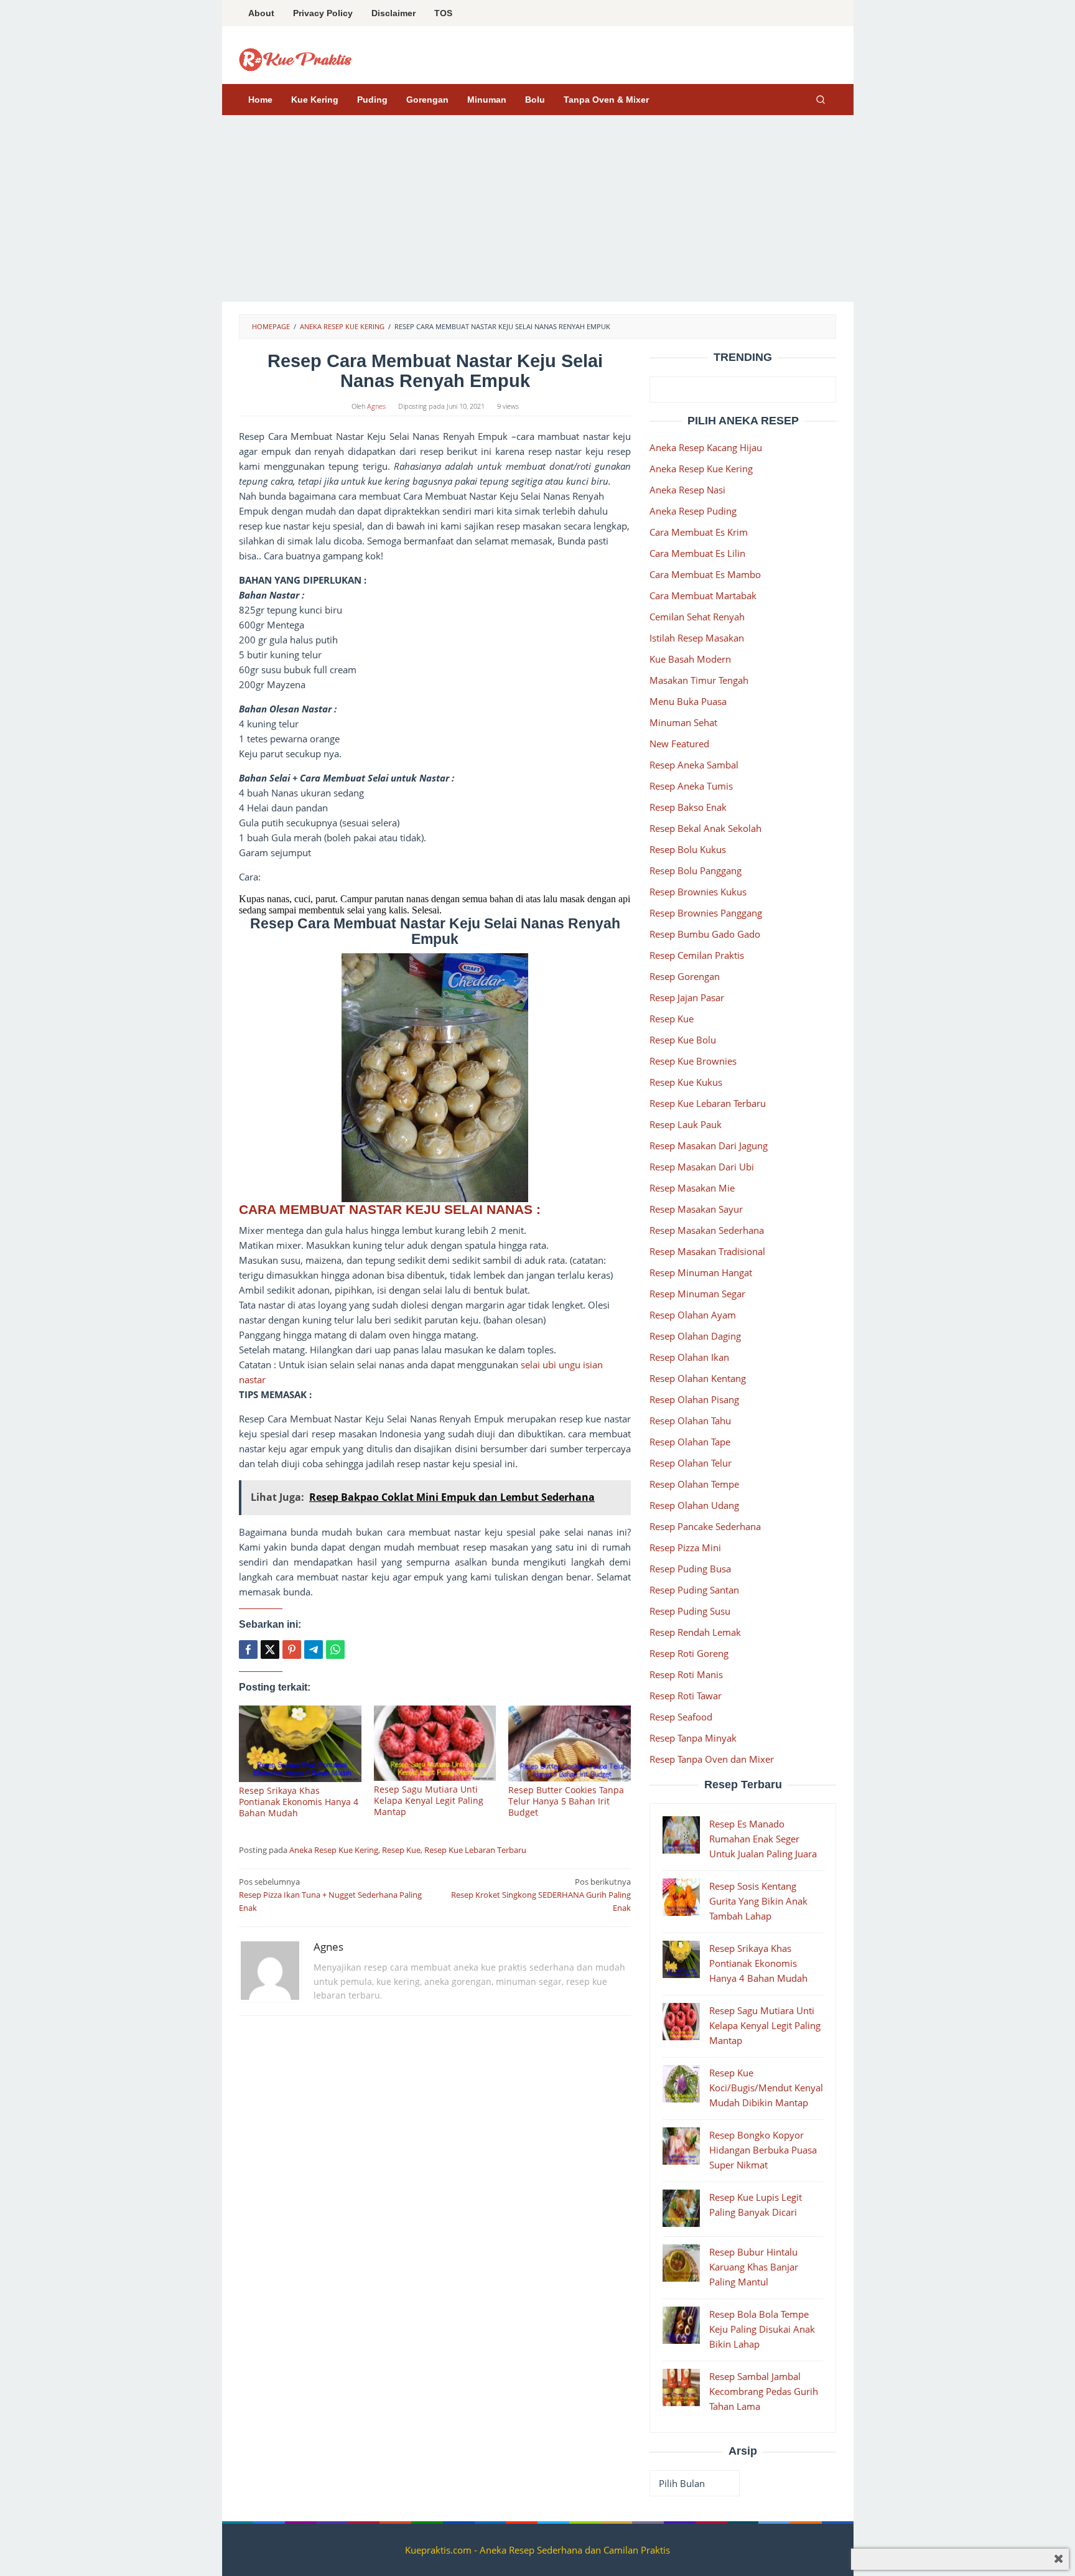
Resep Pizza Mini (685, 1547)
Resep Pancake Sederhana (705, 1526)
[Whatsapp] (335, 1650)
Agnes (328, 1947)
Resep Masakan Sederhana (707, 1230)
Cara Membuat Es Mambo (705, 574)
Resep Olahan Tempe (694, 1484)
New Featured (679, 744)
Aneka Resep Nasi (687, 490)
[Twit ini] (270, 1650)
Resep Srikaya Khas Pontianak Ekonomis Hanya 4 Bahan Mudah (299, 1802)
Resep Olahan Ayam (693, 1315)
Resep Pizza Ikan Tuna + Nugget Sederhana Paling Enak (330, 1895)
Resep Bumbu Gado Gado (705, 934)
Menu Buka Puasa (688, 701)
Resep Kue (401, 1850)
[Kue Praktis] (296, 58)
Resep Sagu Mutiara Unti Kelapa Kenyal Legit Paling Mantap (429, 1800)
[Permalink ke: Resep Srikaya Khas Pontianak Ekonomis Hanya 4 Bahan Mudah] (300, 1743)
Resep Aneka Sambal (694, 765)
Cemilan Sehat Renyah (697, 617)
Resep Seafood (681, 1717)
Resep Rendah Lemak (695, 1632)
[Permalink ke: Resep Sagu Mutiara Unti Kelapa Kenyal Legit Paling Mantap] (435, 1743)
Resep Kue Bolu (683, 1040)
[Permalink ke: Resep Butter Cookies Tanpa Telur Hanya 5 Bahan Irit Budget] (570, 1743)
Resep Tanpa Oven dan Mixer (712, 1759)
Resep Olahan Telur (691, 1463)
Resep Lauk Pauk (686, 1124)
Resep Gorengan (685, 976)
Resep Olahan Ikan (689, 1357)
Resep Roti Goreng (689, 1653)
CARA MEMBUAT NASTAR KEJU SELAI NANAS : (392, 1209)
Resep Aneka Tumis (691, 786)
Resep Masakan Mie (692, 1188)
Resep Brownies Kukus (698, 892)
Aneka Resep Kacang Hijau (706, 447)
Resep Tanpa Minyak (693, 1738)
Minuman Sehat (683, 722)
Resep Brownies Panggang (706, 913)
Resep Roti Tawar (686, 1696)
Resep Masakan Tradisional (707, 1251)
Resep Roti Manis (686, 1674)
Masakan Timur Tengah (699, 680)
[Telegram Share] (314, 1650)
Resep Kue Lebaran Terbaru (475, 1850)
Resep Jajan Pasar (687, 997)
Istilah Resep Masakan (697, 638)
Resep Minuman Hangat (701, 1272)
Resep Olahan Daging (695, 1336)
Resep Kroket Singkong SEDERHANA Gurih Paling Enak (541, 1895)
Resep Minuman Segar (697, 1294)
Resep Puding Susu (690, 1611)
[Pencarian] (821, 100)
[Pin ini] (292, 1650)
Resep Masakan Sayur (696, 1209)
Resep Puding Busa (690, 1569)
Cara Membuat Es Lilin (697, 553)
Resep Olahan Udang (694, 1505)
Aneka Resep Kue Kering (334, 1850)
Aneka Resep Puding (693, 511)
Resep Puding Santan (694, 1590)
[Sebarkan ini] (248, 1650)
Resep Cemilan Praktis (697, 955)
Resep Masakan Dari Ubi (702, 1167)
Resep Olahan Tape (690, 1442)
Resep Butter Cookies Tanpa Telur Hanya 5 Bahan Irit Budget (566, 1801)
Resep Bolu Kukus (688, 849)
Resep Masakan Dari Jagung (709, 1146)
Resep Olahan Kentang (698, 1378)
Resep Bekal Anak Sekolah (705, 828)
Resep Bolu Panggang (696, 870)
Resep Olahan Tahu (690, 1421)
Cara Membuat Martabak (703, 595)
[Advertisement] (538, 208)
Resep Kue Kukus (686, 1082)
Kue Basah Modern (690, 659)
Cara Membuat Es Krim (699, 532)
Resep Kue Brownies (693, 1061)
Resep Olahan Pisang (694, 1399)
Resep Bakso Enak (688, 807)
